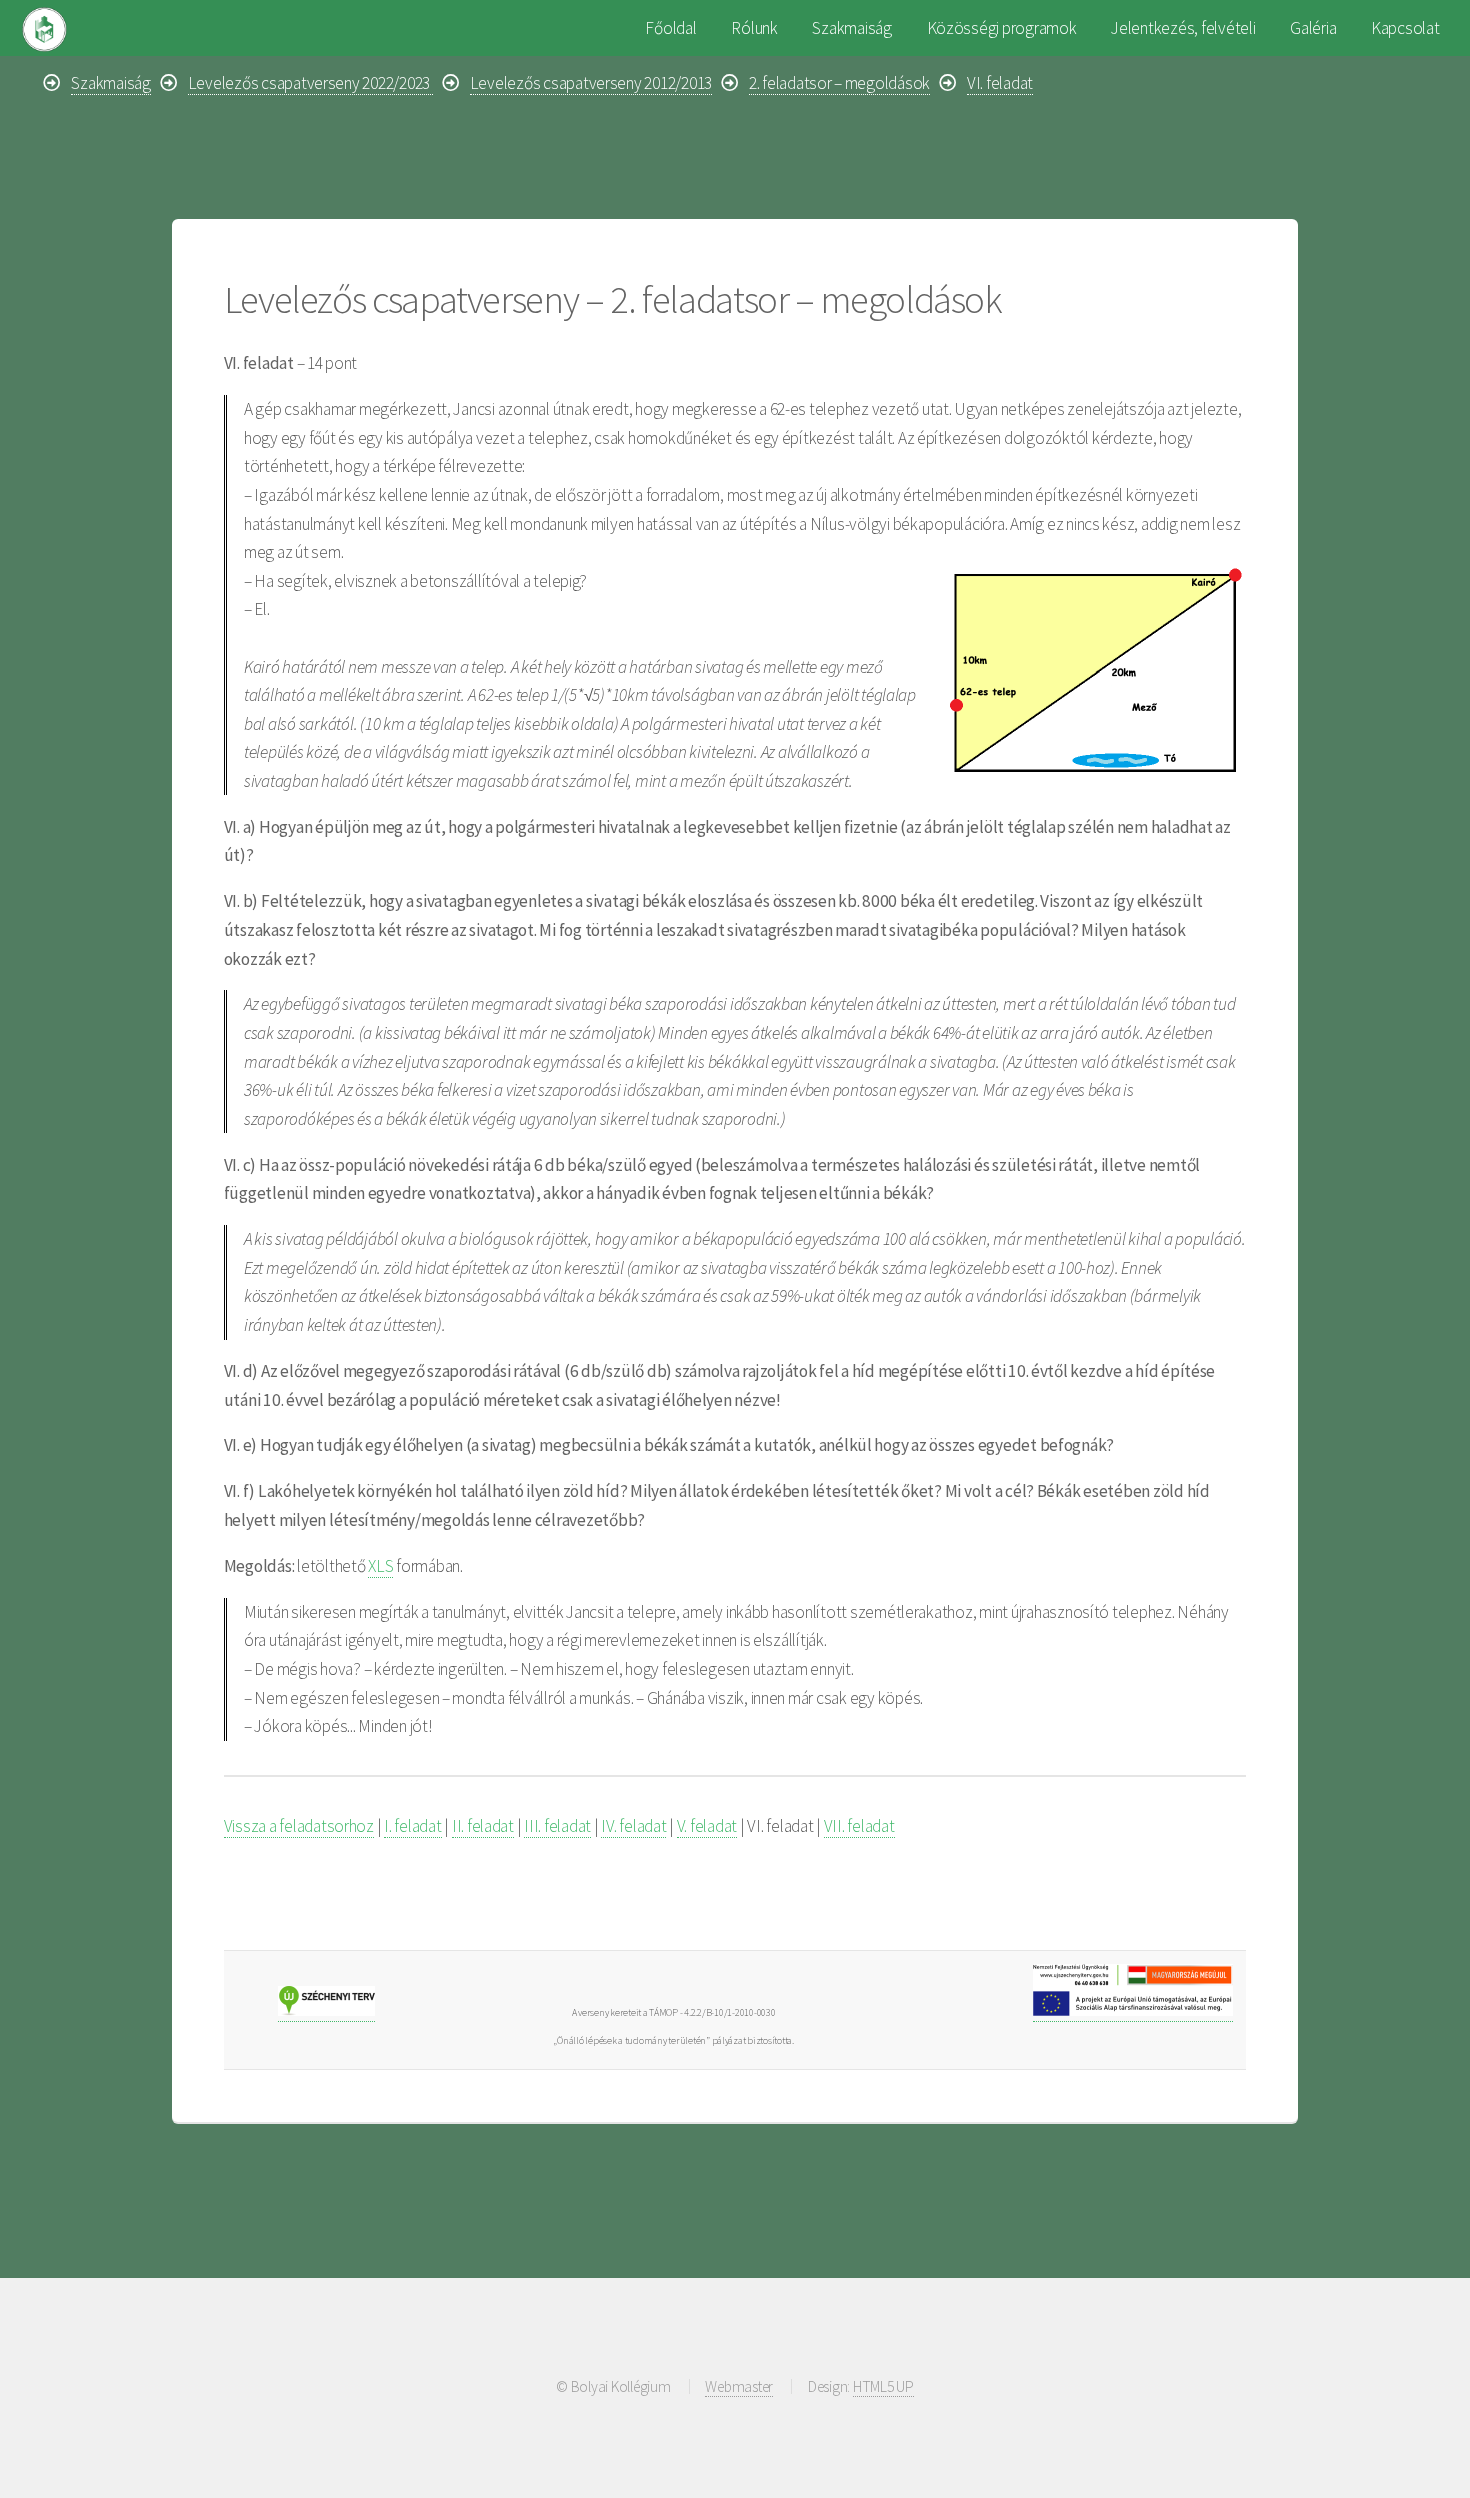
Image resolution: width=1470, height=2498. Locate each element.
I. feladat (412, 1826)
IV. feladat (633, 1826)
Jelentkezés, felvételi (1183, 28)
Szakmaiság (851, 28)
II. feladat (483, 1826)
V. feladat (707, 1826)
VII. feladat (859, 1826)
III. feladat (557, 1826)
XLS (380, 1566)
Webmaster (739, 2386)
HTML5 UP (883, 2386)
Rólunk (754, 28)
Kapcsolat (1405, 28)
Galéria (1313, 28)
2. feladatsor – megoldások (839, 83)
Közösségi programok (1002, 28)
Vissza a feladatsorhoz (299, 1826)
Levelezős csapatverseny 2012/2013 (591, 83)
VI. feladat (1000, 83)
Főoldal (670, 28)
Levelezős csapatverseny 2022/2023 (310, 83)
